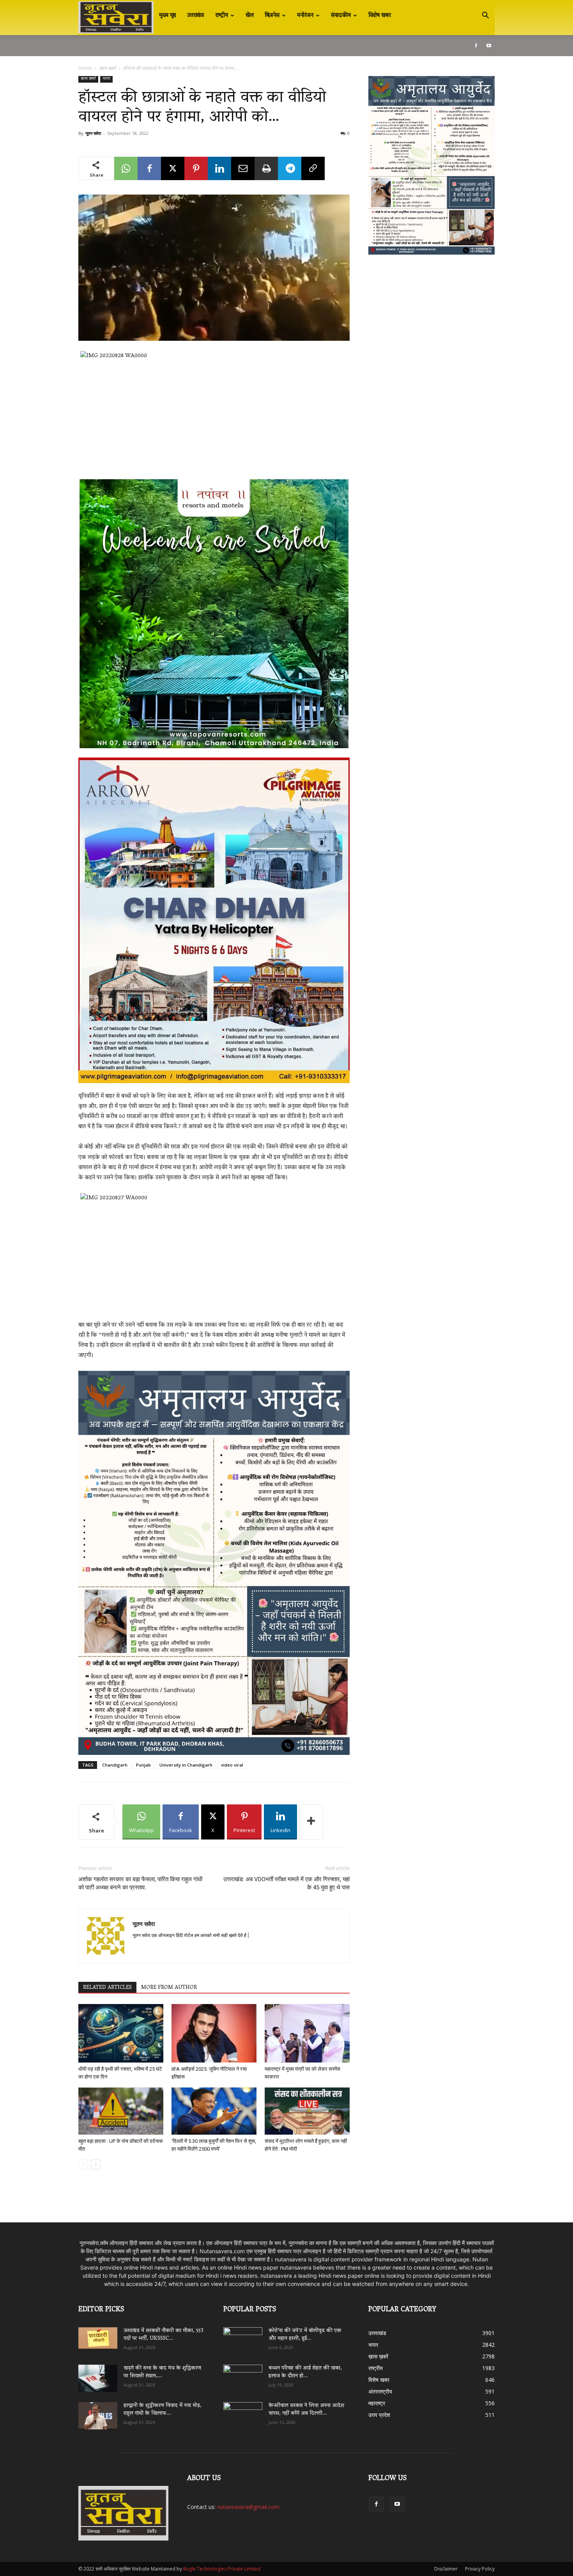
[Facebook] (476, 46)
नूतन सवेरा (93, 133)
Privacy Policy (480, 2569)
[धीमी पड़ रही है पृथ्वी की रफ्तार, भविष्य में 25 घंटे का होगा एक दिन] (121, 2033)
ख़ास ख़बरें (108, 68)
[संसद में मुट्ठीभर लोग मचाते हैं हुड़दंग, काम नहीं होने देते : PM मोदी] (307, 2111)
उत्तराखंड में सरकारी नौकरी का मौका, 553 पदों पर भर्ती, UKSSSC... (164, 2335)
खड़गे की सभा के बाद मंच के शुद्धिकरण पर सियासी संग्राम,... (162, 2372)
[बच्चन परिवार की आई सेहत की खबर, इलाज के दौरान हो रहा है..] (243, 2376)
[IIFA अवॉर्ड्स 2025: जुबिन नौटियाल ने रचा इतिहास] (214, 2033)
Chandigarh (115, 1765)
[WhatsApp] (126, 168)
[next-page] (96, 2164)
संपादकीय (341, 16)
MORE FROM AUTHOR (169, 1988)
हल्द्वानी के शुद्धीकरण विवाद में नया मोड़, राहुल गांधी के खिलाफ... (163, 2410)
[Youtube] (489, 46)
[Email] (243, 168)
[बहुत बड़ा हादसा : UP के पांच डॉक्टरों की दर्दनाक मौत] (121, 2111)
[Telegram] (290, 168)
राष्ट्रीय (222, 16)
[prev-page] (83, 2164)
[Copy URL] (313, 168)
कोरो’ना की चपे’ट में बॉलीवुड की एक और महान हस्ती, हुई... (305, 2335)
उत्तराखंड (196, 16)
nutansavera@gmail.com (248, 2507)
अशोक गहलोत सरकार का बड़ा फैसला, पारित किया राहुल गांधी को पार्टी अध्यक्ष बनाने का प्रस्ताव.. (140, 1883)
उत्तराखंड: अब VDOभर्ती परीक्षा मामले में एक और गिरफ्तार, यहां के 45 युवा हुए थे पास (286, 1883)
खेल (250, 16)
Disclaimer (446, 2569)
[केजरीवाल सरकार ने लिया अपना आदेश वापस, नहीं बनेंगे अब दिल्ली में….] (243, 2413)
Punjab (143, 1765)
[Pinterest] (196, 168)
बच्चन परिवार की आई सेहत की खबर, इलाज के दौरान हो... (305, 2372)
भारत (106, 79)
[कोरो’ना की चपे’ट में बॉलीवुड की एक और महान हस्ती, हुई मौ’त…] (243, 2337)
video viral (232, 1765)
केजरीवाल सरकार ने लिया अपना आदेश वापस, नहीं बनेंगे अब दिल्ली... (306, 2410)
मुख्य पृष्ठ (168, 16)
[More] (311, 1822)
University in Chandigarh (186, 1765)
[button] (485, 16)
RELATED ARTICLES (107, 1988)
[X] (173, 168)
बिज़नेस (272, 16)
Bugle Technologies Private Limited (222, 2569)
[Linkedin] (219, 168)
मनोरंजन (305, 16)
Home (85, 68)
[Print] (266, 168)
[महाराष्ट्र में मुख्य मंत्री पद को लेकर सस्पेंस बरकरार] (307, 2033)
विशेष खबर (380, 16)
